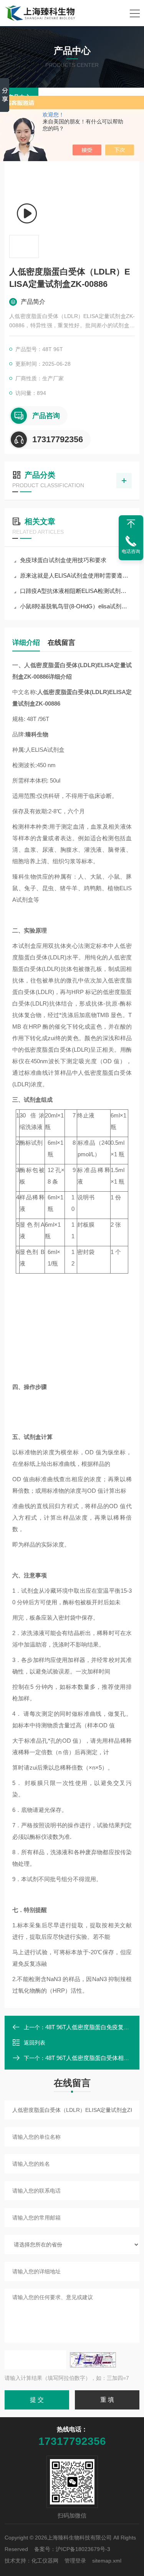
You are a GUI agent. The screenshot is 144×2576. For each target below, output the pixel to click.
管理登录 (75, 2561)
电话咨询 (131, 551)
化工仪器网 (45, 2561)
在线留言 (61, 643)
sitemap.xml (107, 2561)
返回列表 (35, 2043)
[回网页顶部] (131, 524)
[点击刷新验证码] (93, 2360)
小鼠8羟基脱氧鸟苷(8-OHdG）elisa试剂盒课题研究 (76, 606)
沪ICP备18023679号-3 (83, 2549)
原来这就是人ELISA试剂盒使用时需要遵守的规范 (76, 575)
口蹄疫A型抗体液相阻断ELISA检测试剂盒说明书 (76, 591)
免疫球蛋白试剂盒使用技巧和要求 (63, 560)
